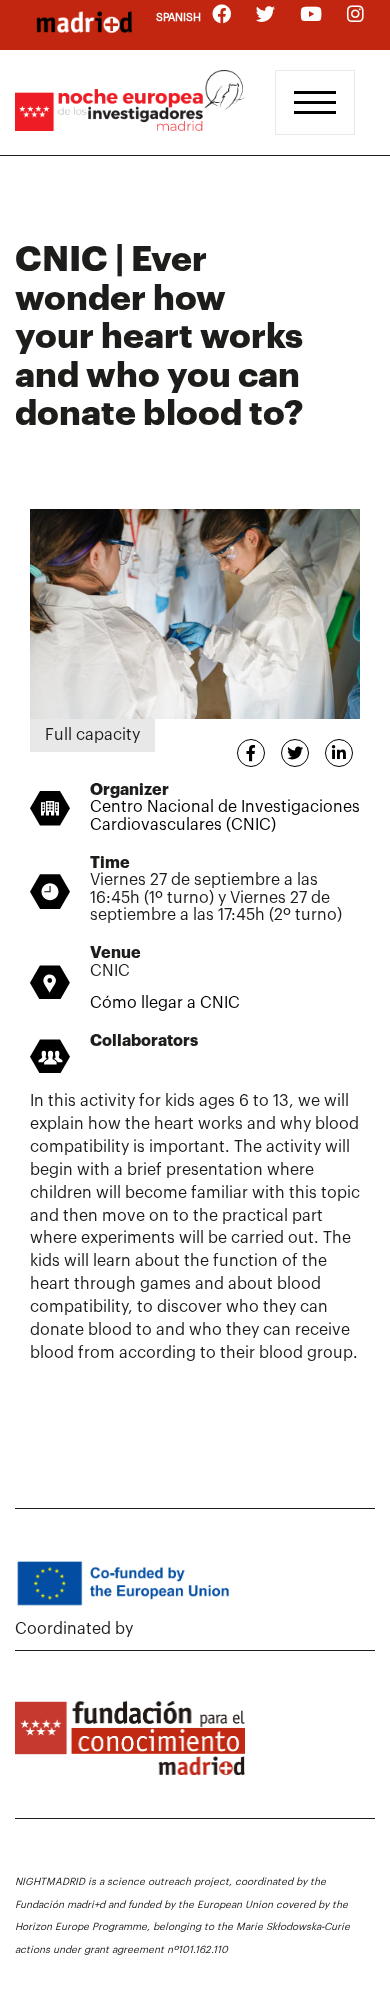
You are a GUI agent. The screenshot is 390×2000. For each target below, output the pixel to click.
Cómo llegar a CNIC (165, 1003)
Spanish (178, 17)
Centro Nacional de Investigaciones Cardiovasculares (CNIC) (225, 816)
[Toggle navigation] (315, 102)
